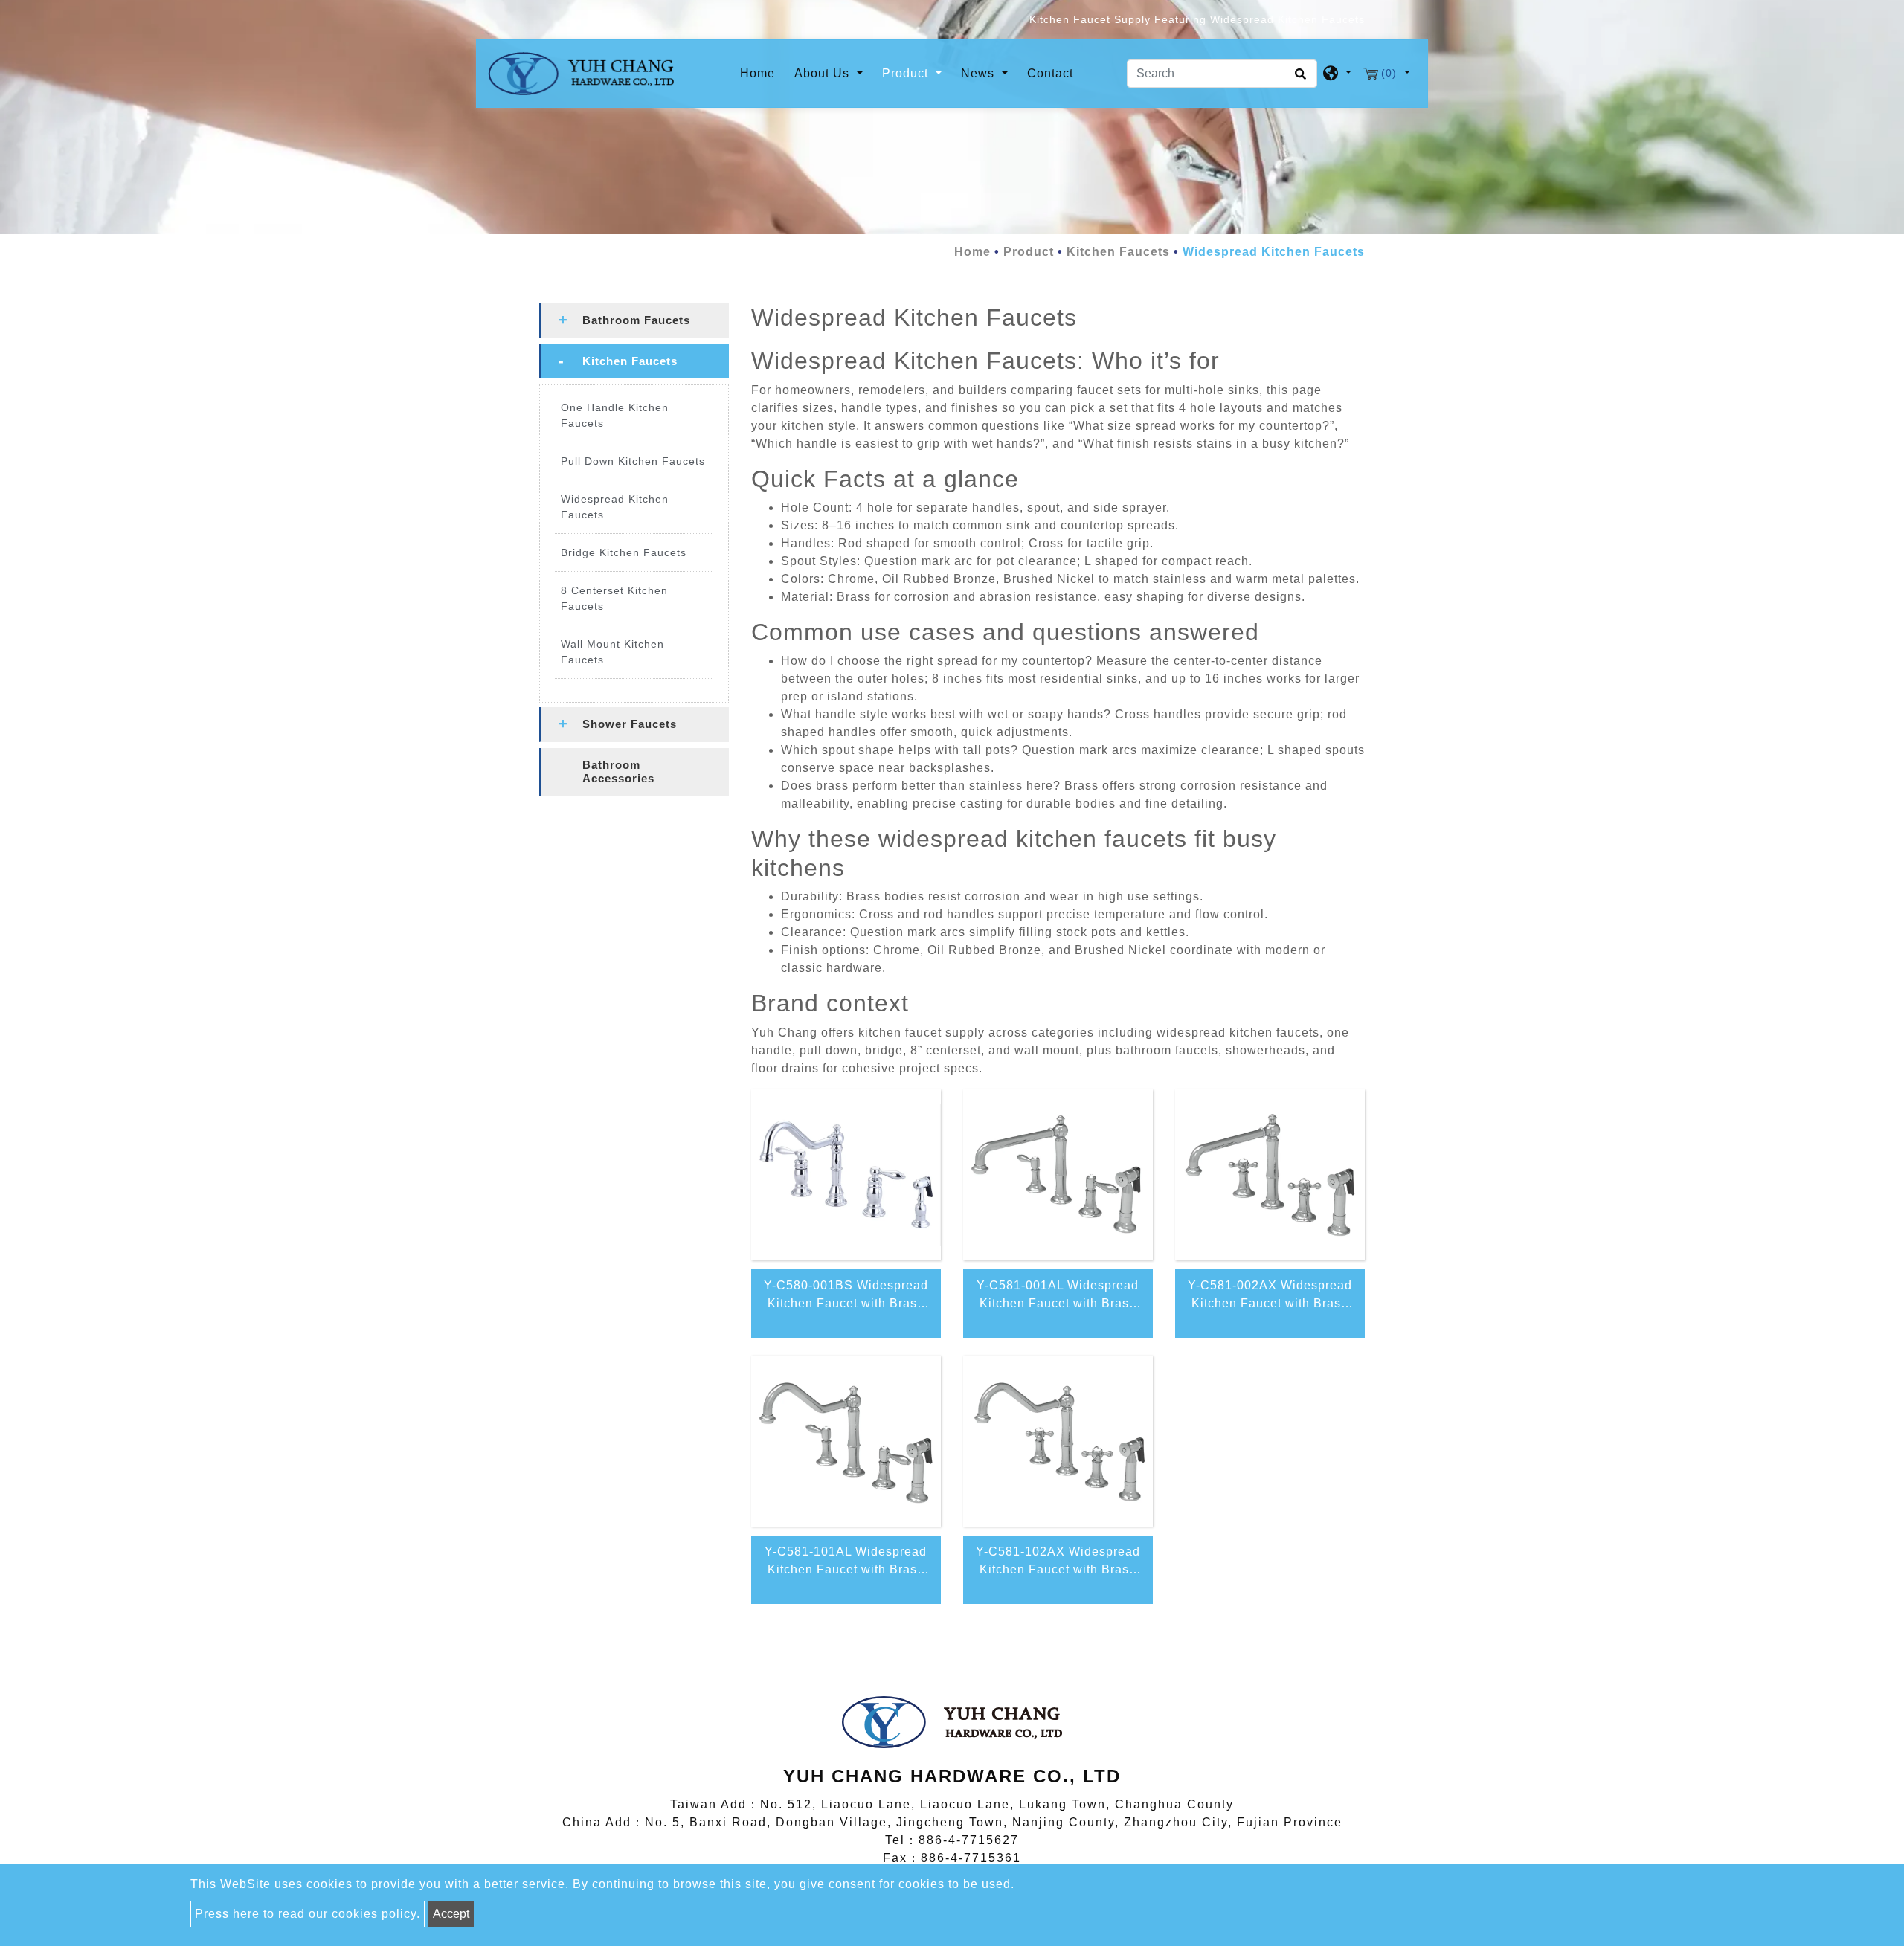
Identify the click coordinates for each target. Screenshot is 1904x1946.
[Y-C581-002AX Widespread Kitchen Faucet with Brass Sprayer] (1270, 1175)
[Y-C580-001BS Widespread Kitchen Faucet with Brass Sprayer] (846, 1175)
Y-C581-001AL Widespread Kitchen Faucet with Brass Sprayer (1058, 1298)
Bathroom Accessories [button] (618, 771)
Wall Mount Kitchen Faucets (612, 652)
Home (760, 73)
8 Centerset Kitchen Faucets (614, 598)
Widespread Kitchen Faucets (615, 507)
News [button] (980, 73)
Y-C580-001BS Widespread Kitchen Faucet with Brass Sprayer (846, 1298)
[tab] (634, 321)
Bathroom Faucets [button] (636, 320)
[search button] (1298, 79)
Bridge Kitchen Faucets (624, 552)
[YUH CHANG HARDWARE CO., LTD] (581, 74)
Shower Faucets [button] (630, 724)
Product (1029, 252)
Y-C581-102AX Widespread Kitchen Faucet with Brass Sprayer (1058, 1564)
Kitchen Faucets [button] (630, 361)
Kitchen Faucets (1118, 252)
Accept (451, 1914)
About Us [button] (824, 73)
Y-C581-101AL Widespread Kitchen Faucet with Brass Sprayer (846, 1564)
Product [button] (907, 73)
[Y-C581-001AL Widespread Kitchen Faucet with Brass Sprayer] (1058, 1175)
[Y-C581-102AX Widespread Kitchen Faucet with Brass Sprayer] (1058, 1441)
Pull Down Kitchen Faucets (633, 461)
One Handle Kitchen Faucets (615, 415)
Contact (1050, 73)
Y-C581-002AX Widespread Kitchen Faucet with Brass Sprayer (1270, 1298)
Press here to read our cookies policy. (308, 1914)
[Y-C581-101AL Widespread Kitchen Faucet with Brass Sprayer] (846, 1441)
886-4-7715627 (969, 1840)
